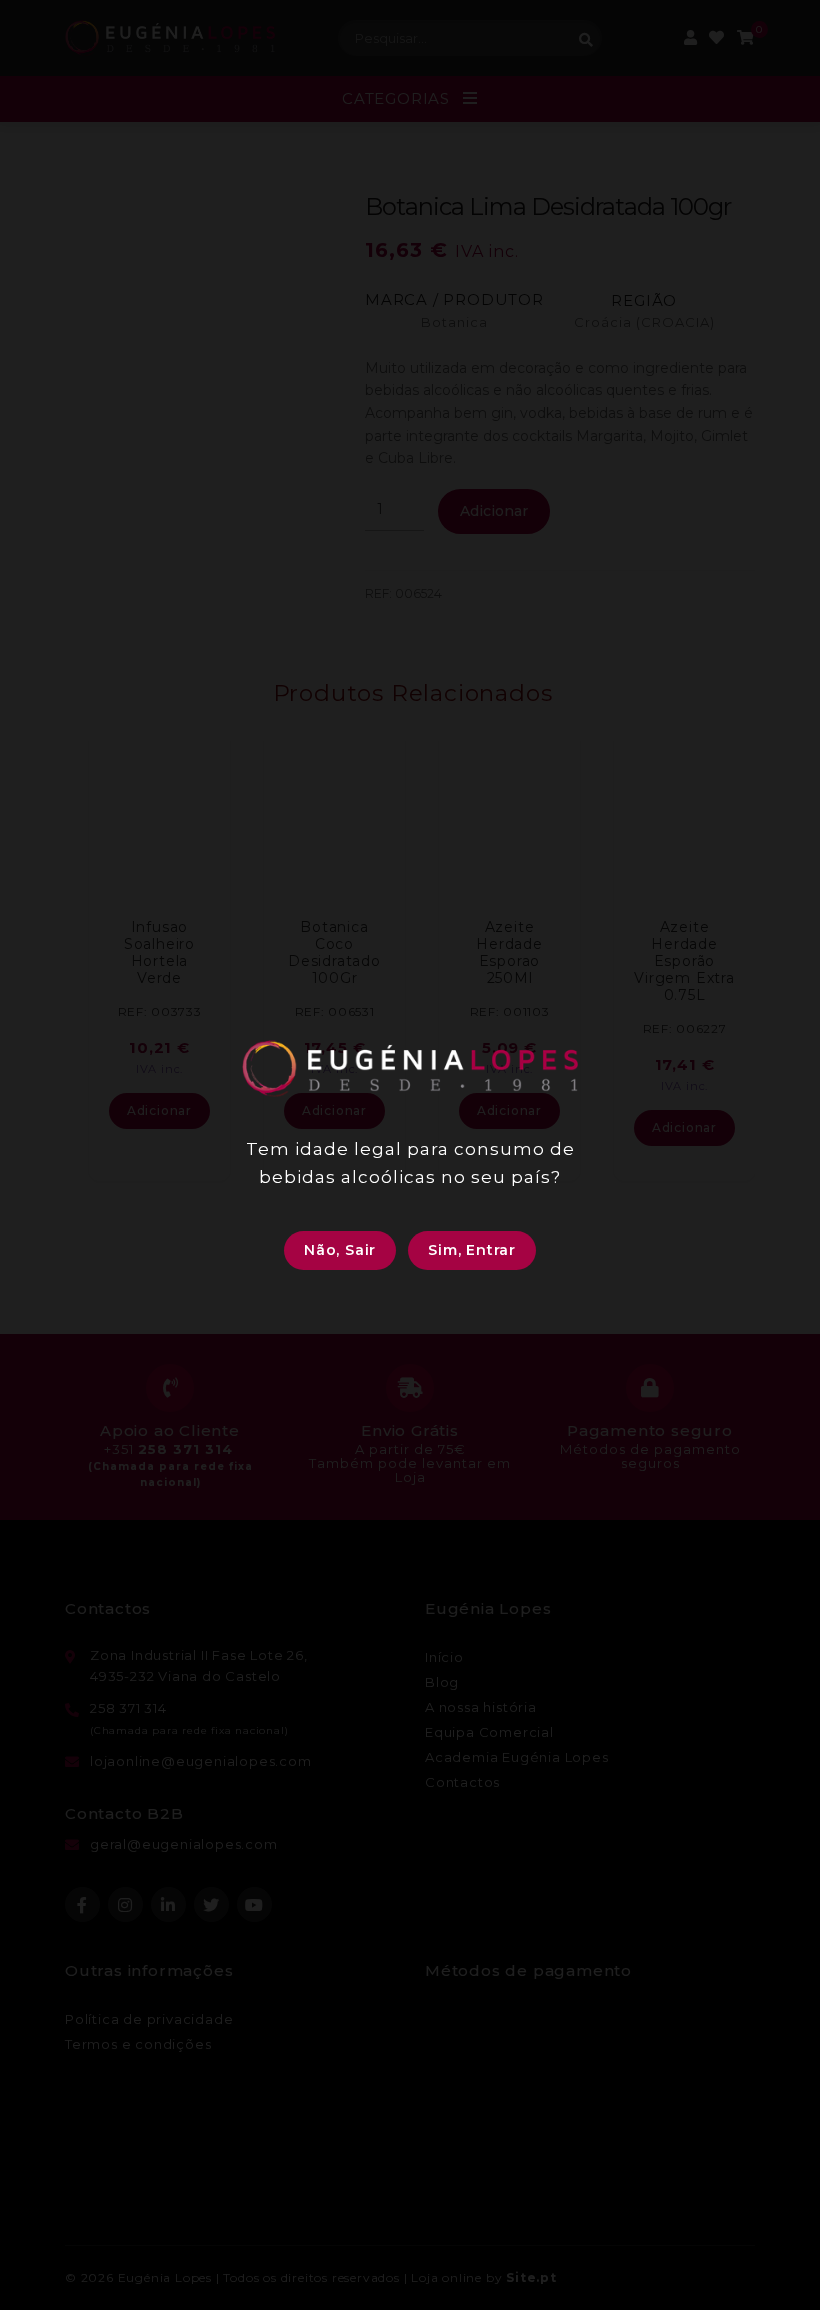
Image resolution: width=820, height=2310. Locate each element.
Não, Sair (340, 1250)
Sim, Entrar (472, 1250)
